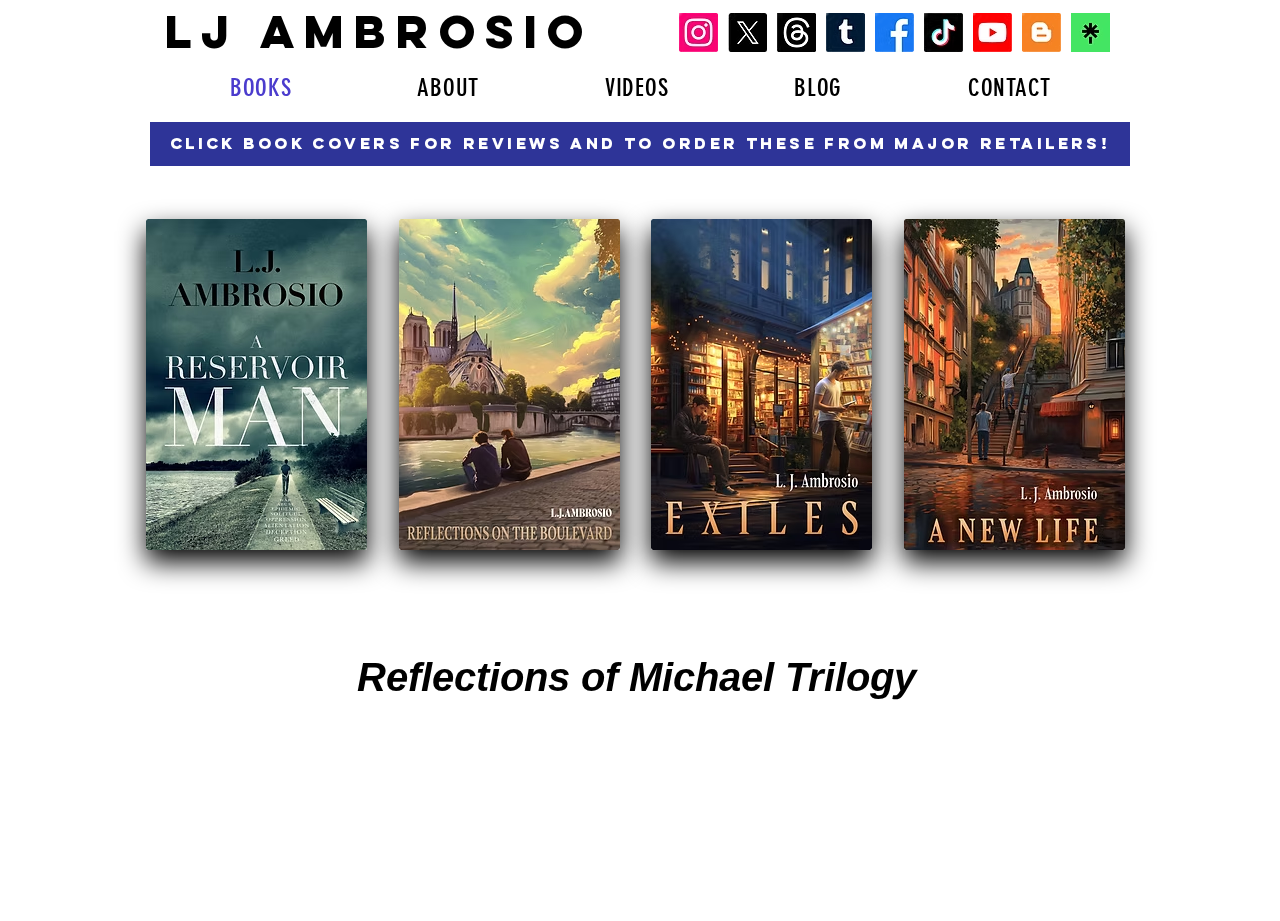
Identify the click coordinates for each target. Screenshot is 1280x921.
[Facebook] (894, 32)
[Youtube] (992, 32)
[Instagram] (698, 32)
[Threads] (796, 32)
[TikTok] (943, 32)
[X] (747, 32)
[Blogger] (1041, 32)
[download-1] (1090, 32)
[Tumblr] (845, 32)
